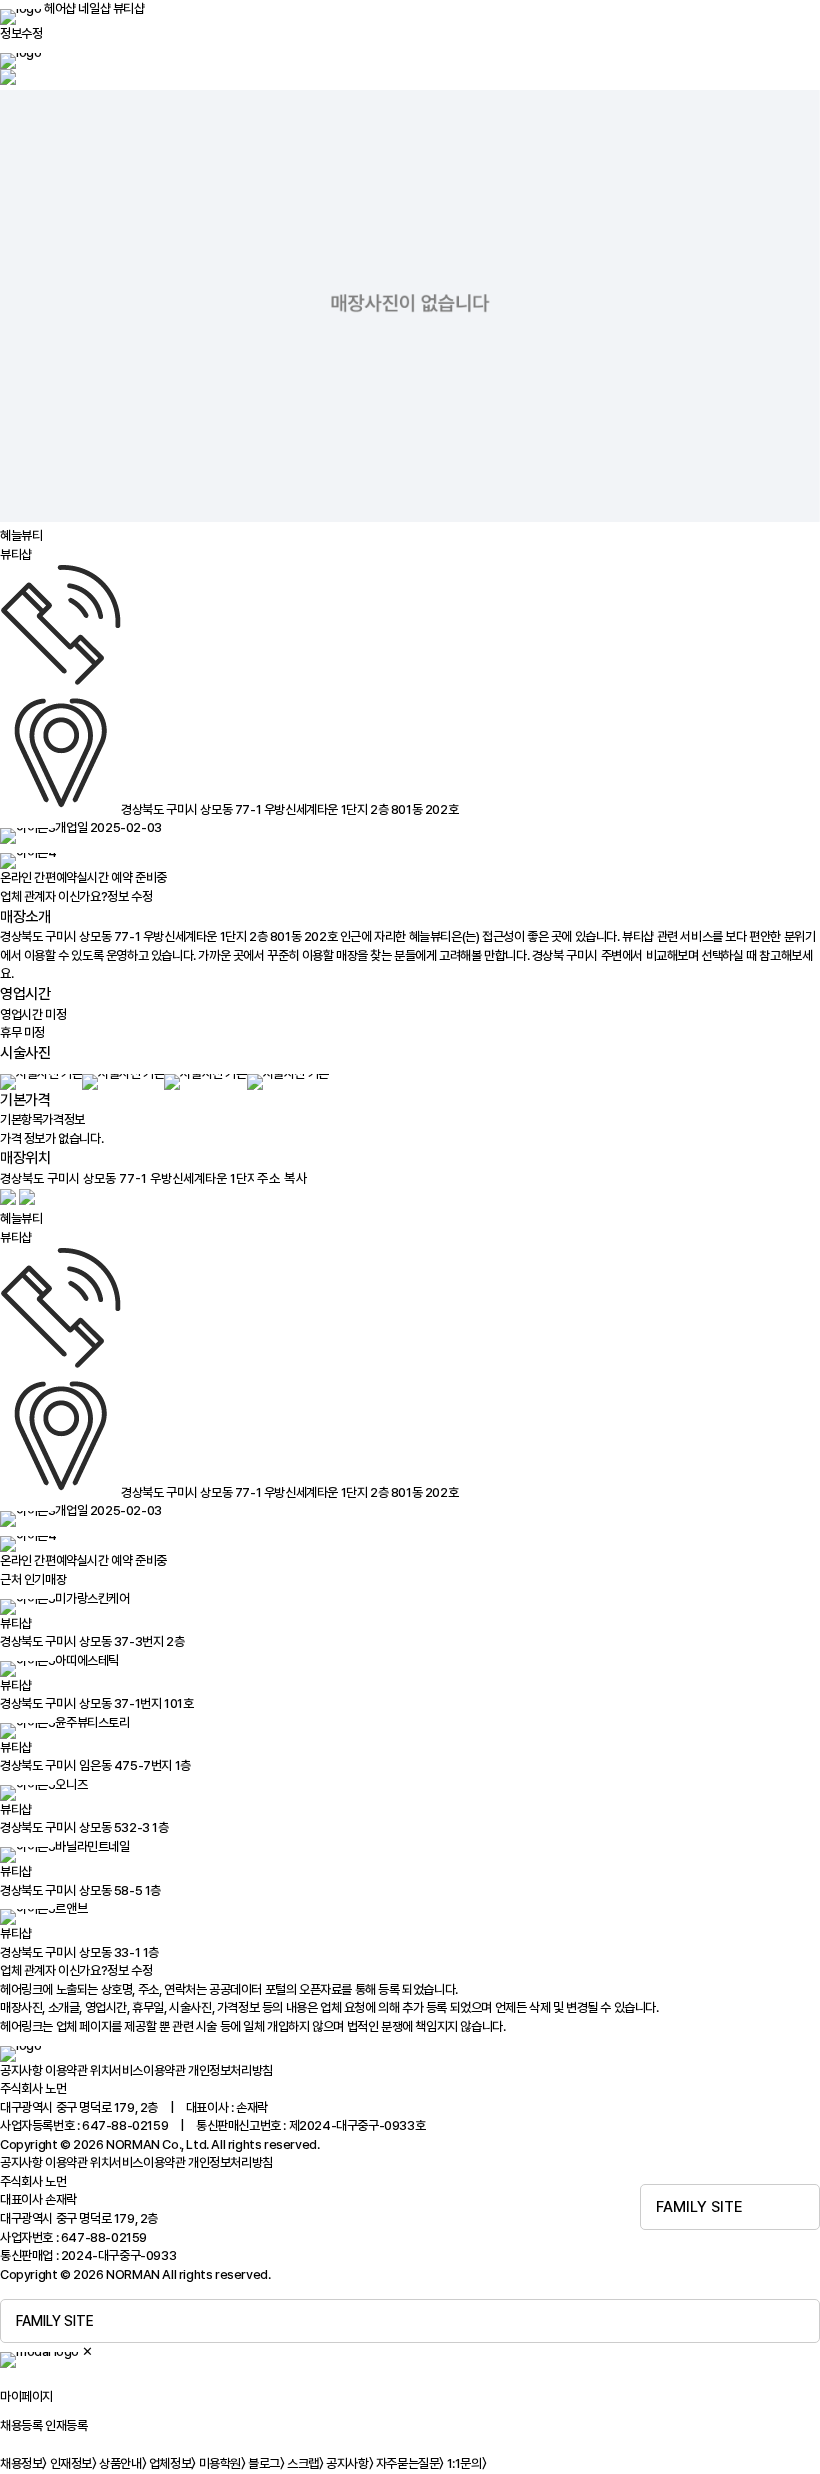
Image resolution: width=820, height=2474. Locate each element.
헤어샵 (60, 8)
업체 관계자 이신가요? (76, 896)
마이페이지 (26, 2396)
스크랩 (305, 2463)
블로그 (266, 2463)
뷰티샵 (129, 8)
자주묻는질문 (410, 2463)
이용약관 (66, 2070)
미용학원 (222, 2463)
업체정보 (172, 2463)
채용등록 (21, 2425)
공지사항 (21, 2070)
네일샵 (94, 8)
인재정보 (73, 2463)
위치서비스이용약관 (137, 2070)
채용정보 (23, 2463)
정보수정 (21, 33)
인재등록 (66, 2425)
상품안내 (122, 2463)
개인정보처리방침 (230, 2070)
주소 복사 (282, 1178)
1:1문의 (467, 2463)
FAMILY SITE (699, 2207)
